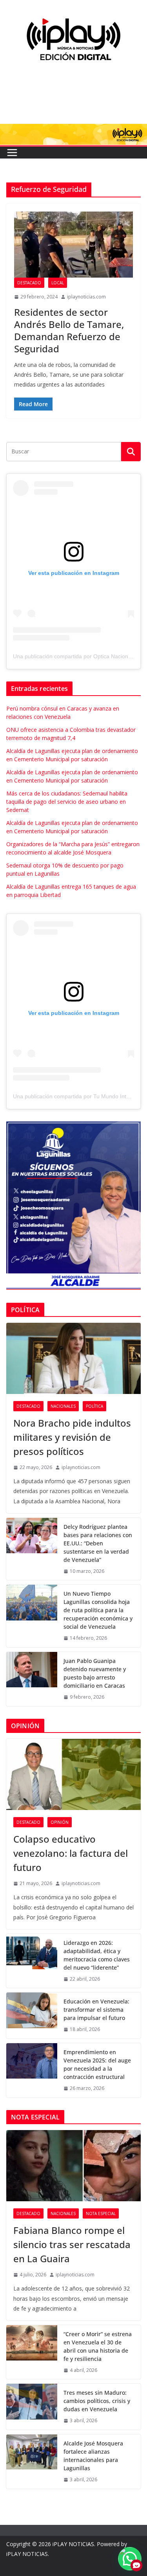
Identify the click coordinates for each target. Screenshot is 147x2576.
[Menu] (12, 153)
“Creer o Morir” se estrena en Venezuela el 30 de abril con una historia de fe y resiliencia (98, 2346)
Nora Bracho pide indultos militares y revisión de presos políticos (72, 1437)
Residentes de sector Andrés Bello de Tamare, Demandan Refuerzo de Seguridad (69, 331)
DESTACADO (29, 283)
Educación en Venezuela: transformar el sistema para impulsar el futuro (96, 2010)
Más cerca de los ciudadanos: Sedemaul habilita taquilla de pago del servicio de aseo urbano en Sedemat (67, 802)
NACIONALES (63, 1406)
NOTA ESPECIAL (101, 2213)
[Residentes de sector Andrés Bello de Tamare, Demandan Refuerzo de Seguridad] (73, 245)
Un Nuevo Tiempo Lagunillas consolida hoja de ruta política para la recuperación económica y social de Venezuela (98, 1610)
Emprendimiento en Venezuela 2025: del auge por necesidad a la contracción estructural (97, 2064)
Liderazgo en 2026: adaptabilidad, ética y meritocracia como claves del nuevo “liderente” (97, 1955)
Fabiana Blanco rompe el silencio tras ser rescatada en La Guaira (72, 2244)
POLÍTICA (94, 1406)
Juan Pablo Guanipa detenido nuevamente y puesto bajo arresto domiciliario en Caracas (95, 1673)
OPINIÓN (60, 1822)
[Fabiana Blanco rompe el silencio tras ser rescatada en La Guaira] (73, 2165)
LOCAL (58, 283)
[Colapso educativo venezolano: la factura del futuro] (73, 1774)
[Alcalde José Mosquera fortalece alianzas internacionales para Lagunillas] (32, 2462)
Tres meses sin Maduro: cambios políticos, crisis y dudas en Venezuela (97, 2401)
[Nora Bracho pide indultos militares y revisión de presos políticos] (73, 1358)
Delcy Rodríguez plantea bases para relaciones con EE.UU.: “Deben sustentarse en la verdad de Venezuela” (98, 1543)
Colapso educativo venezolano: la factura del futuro (71, 1853)
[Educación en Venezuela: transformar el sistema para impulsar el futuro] (32, 2015)
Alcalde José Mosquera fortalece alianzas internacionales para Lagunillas (93, 2456)
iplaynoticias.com (86, 297)
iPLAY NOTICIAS (73, 2544)
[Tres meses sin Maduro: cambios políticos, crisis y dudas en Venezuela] (32, 2407)
